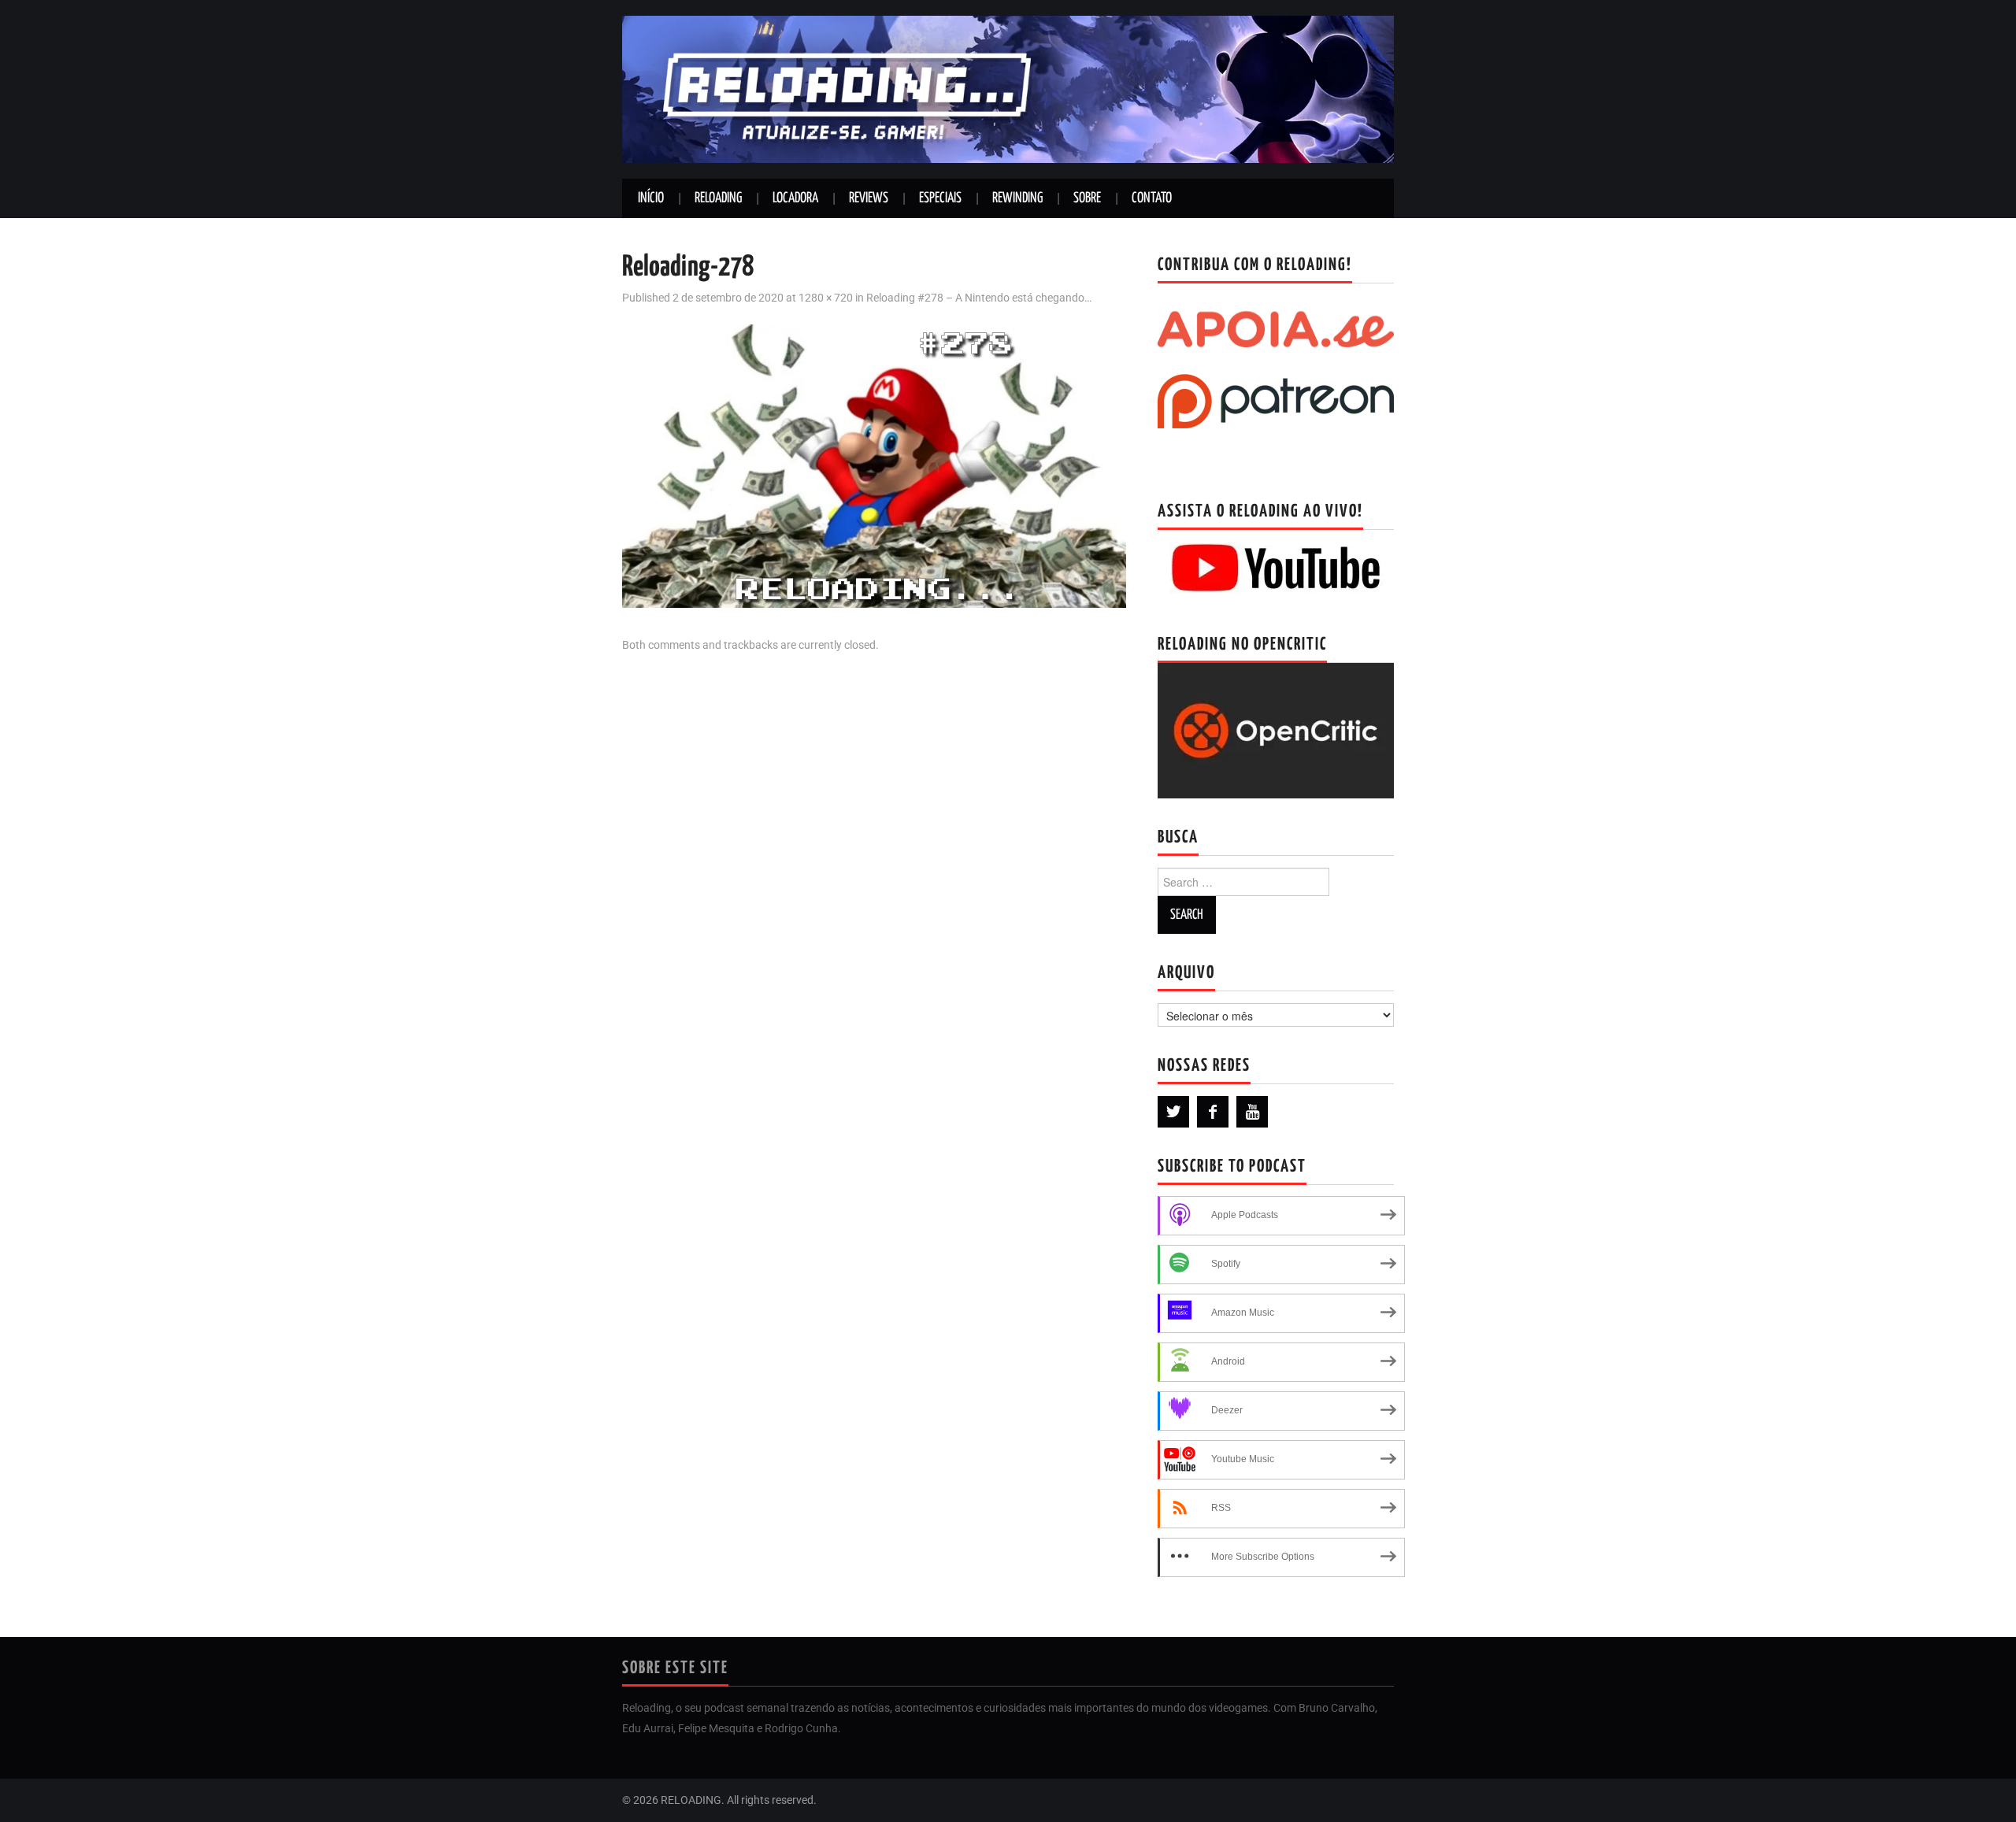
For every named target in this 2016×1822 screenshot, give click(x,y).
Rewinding (1017, 198)
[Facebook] (1213, 1112)
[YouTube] (1252, 1112)
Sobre (1087, 198)
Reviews (869, 198)
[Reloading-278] (874, 465)
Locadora (795, 198)
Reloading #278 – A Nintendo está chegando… (979, 298)
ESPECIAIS (940, 198)
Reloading (718, 198)
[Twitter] (1173, 1112)
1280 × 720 (826, 298)
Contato (1152, 198)
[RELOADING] (1008, 89)
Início (651, 198)
